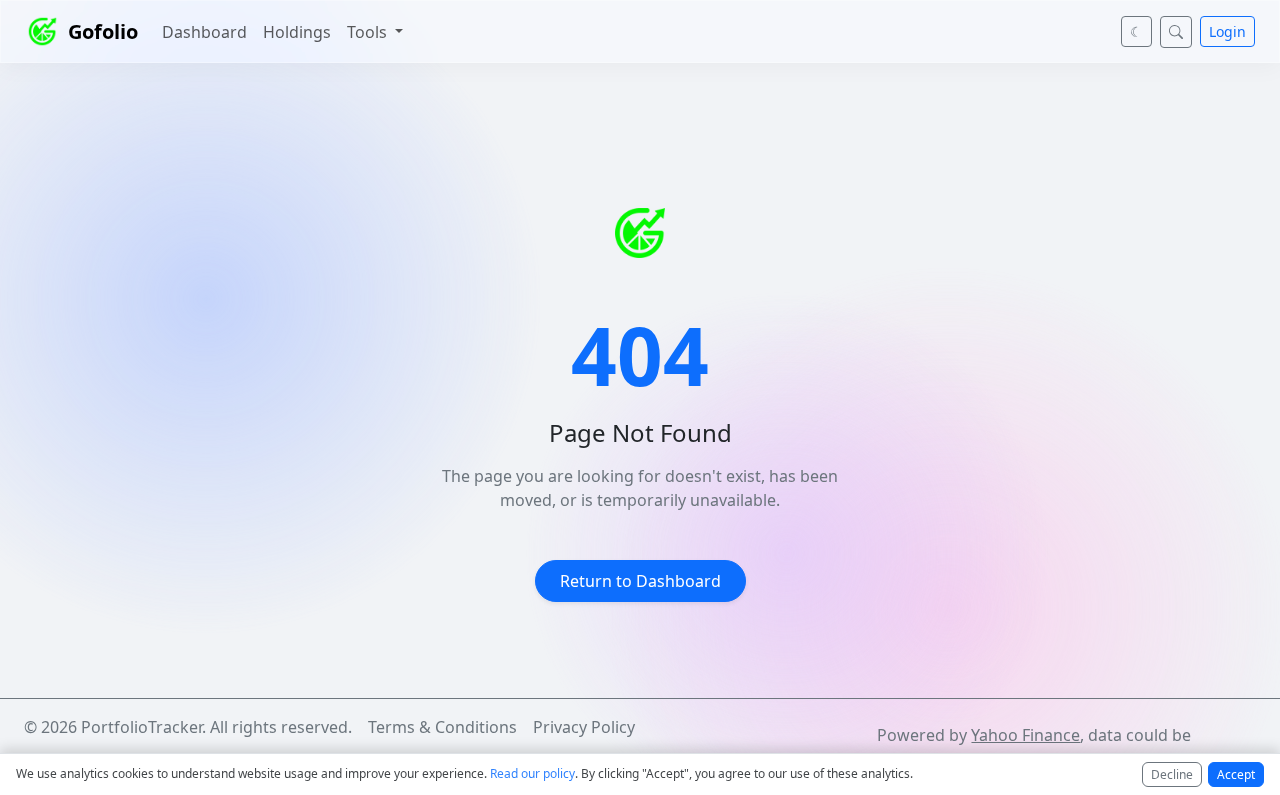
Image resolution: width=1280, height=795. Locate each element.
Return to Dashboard (640, 581)
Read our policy (532, 773)
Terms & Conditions (442, 727)
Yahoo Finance (1025, 735)
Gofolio (103, 31)
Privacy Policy (584, 727)
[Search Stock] (1176, 32)
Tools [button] (369, 32)
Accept (1236, 774)
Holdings (297, 32)
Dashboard (204, 32)
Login (1227, 31)
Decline (1172, 774)
